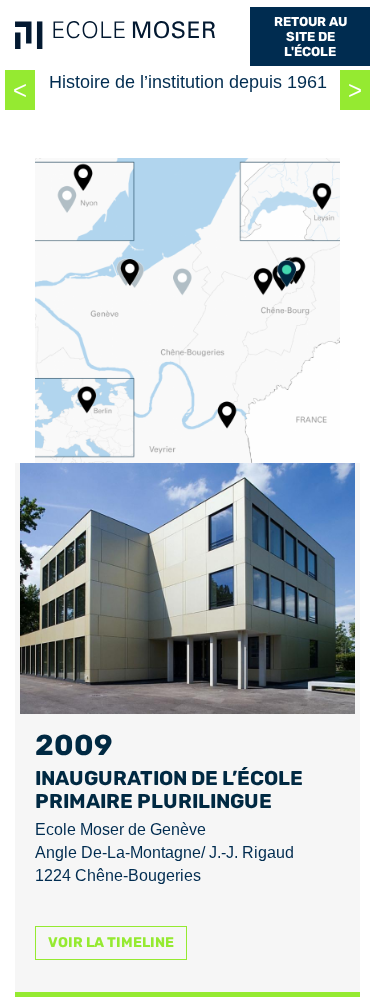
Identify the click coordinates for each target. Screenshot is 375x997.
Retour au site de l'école (310, 36)
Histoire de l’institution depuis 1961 (188, 82)
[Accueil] (115, 35)
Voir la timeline (111, 942)
